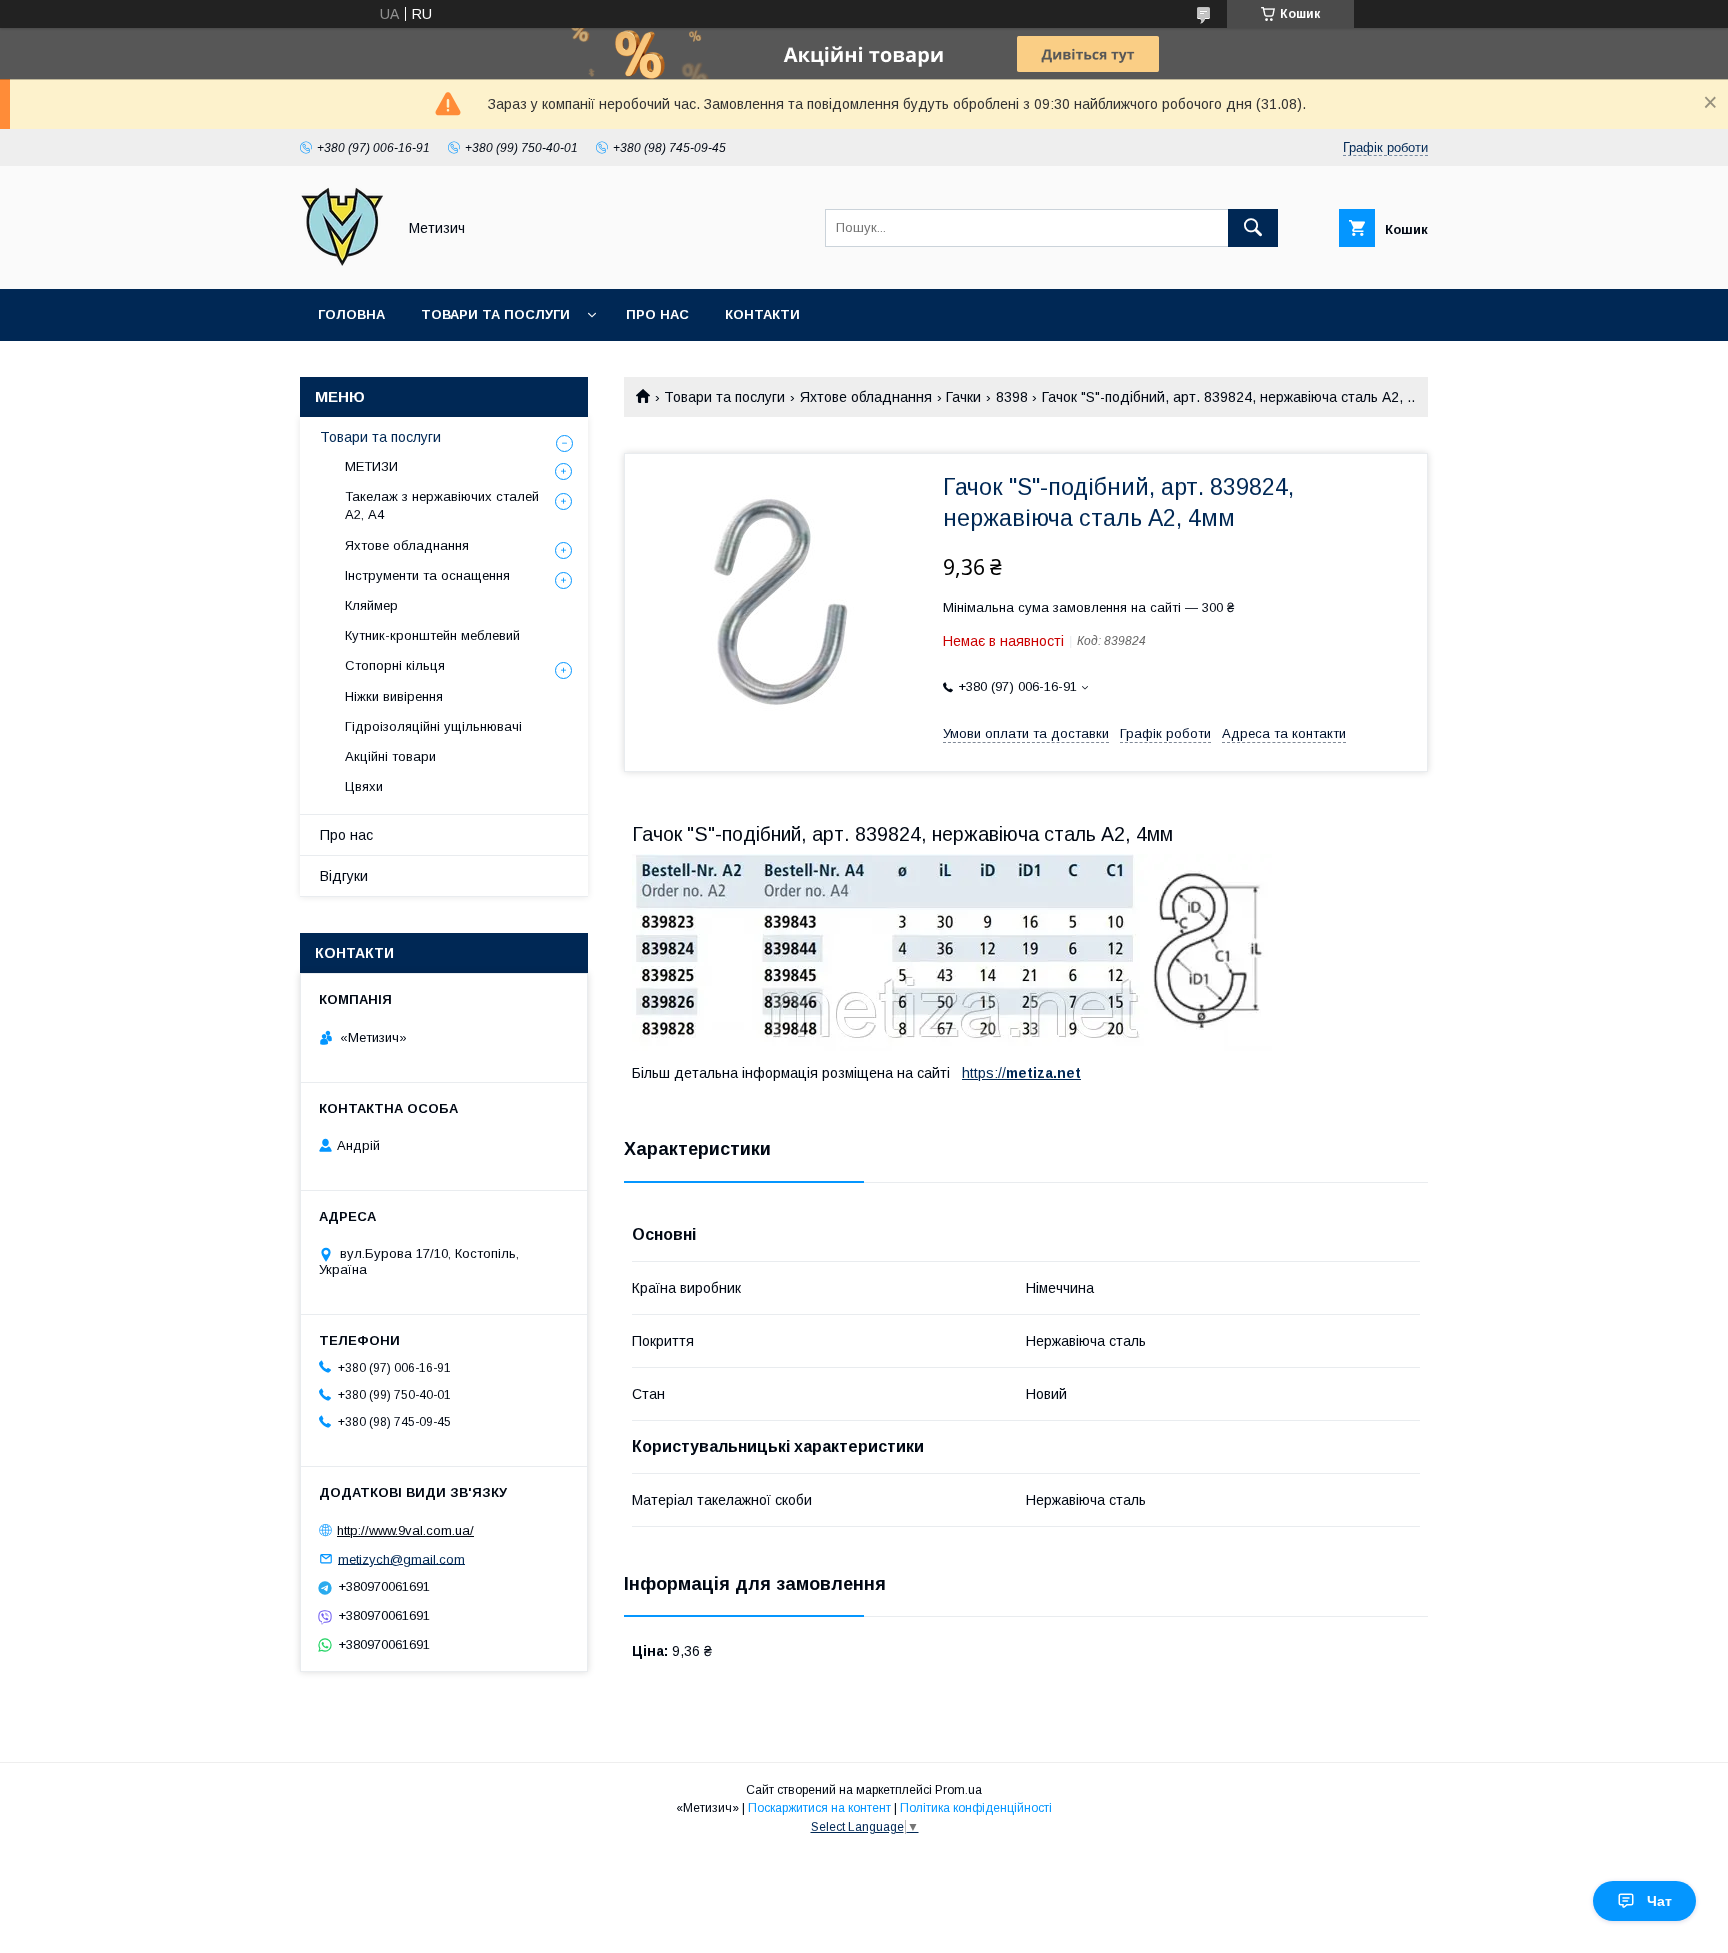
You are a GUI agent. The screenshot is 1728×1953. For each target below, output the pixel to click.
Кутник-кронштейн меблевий (432, 635)
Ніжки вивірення (394, 696)
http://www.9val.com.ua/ (405, 1530)
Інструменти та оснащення (427, 575)
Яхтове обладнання (866, 397)
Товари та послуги (495, 314)
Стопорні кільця (395, 665)
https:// (984, 1073)
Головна (351, 314)
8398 (1012, 397)
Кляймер (371, 605)
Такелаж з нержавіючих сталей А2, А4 (442, 505)
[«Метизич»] (342, 263)
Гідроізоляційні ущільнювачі (433, 726)
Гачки (963, 397)
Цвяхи (364, 786)
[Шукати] (1253, 228)
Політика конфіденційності (976, 1808)
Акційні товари (390, 756)
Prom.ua (958, 1790)
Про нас (657, 314)
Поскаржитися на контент (819, 1808)
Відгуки (344, 876)
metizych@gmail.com (401, 1558)
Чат (1659, 1901)
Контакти (762, 314)
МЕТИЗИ (371, 466)
